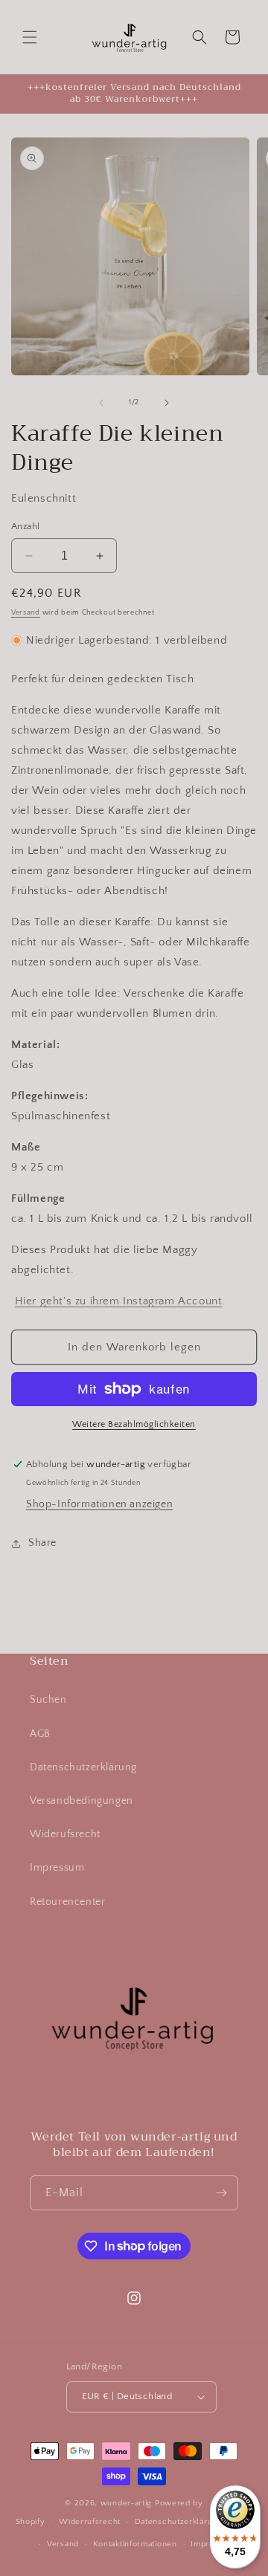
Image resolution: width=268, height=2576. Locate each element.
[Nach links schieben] (101, 403)
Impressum (57, 1868)
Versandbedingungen (82, 1801)
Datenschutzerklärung (83, 1767)
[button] (30, 37)
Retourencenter (67, 1902)
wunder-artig (128, 2503)
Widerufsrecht (65, 1834)
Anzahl (25, 526)
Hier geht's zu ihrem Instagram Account (119, 1301)
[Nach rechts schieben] (167, 403)
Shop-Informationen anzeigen (99, 1504)
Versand (26, 613)
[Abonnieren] (221, 2193)
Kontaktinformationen (135, 2544)
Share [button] (42, 1543)
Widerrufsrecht (90, 2522)
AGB (40, 1734)
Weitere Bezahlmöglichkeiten (134, 1424)
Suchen (48, 1700)
